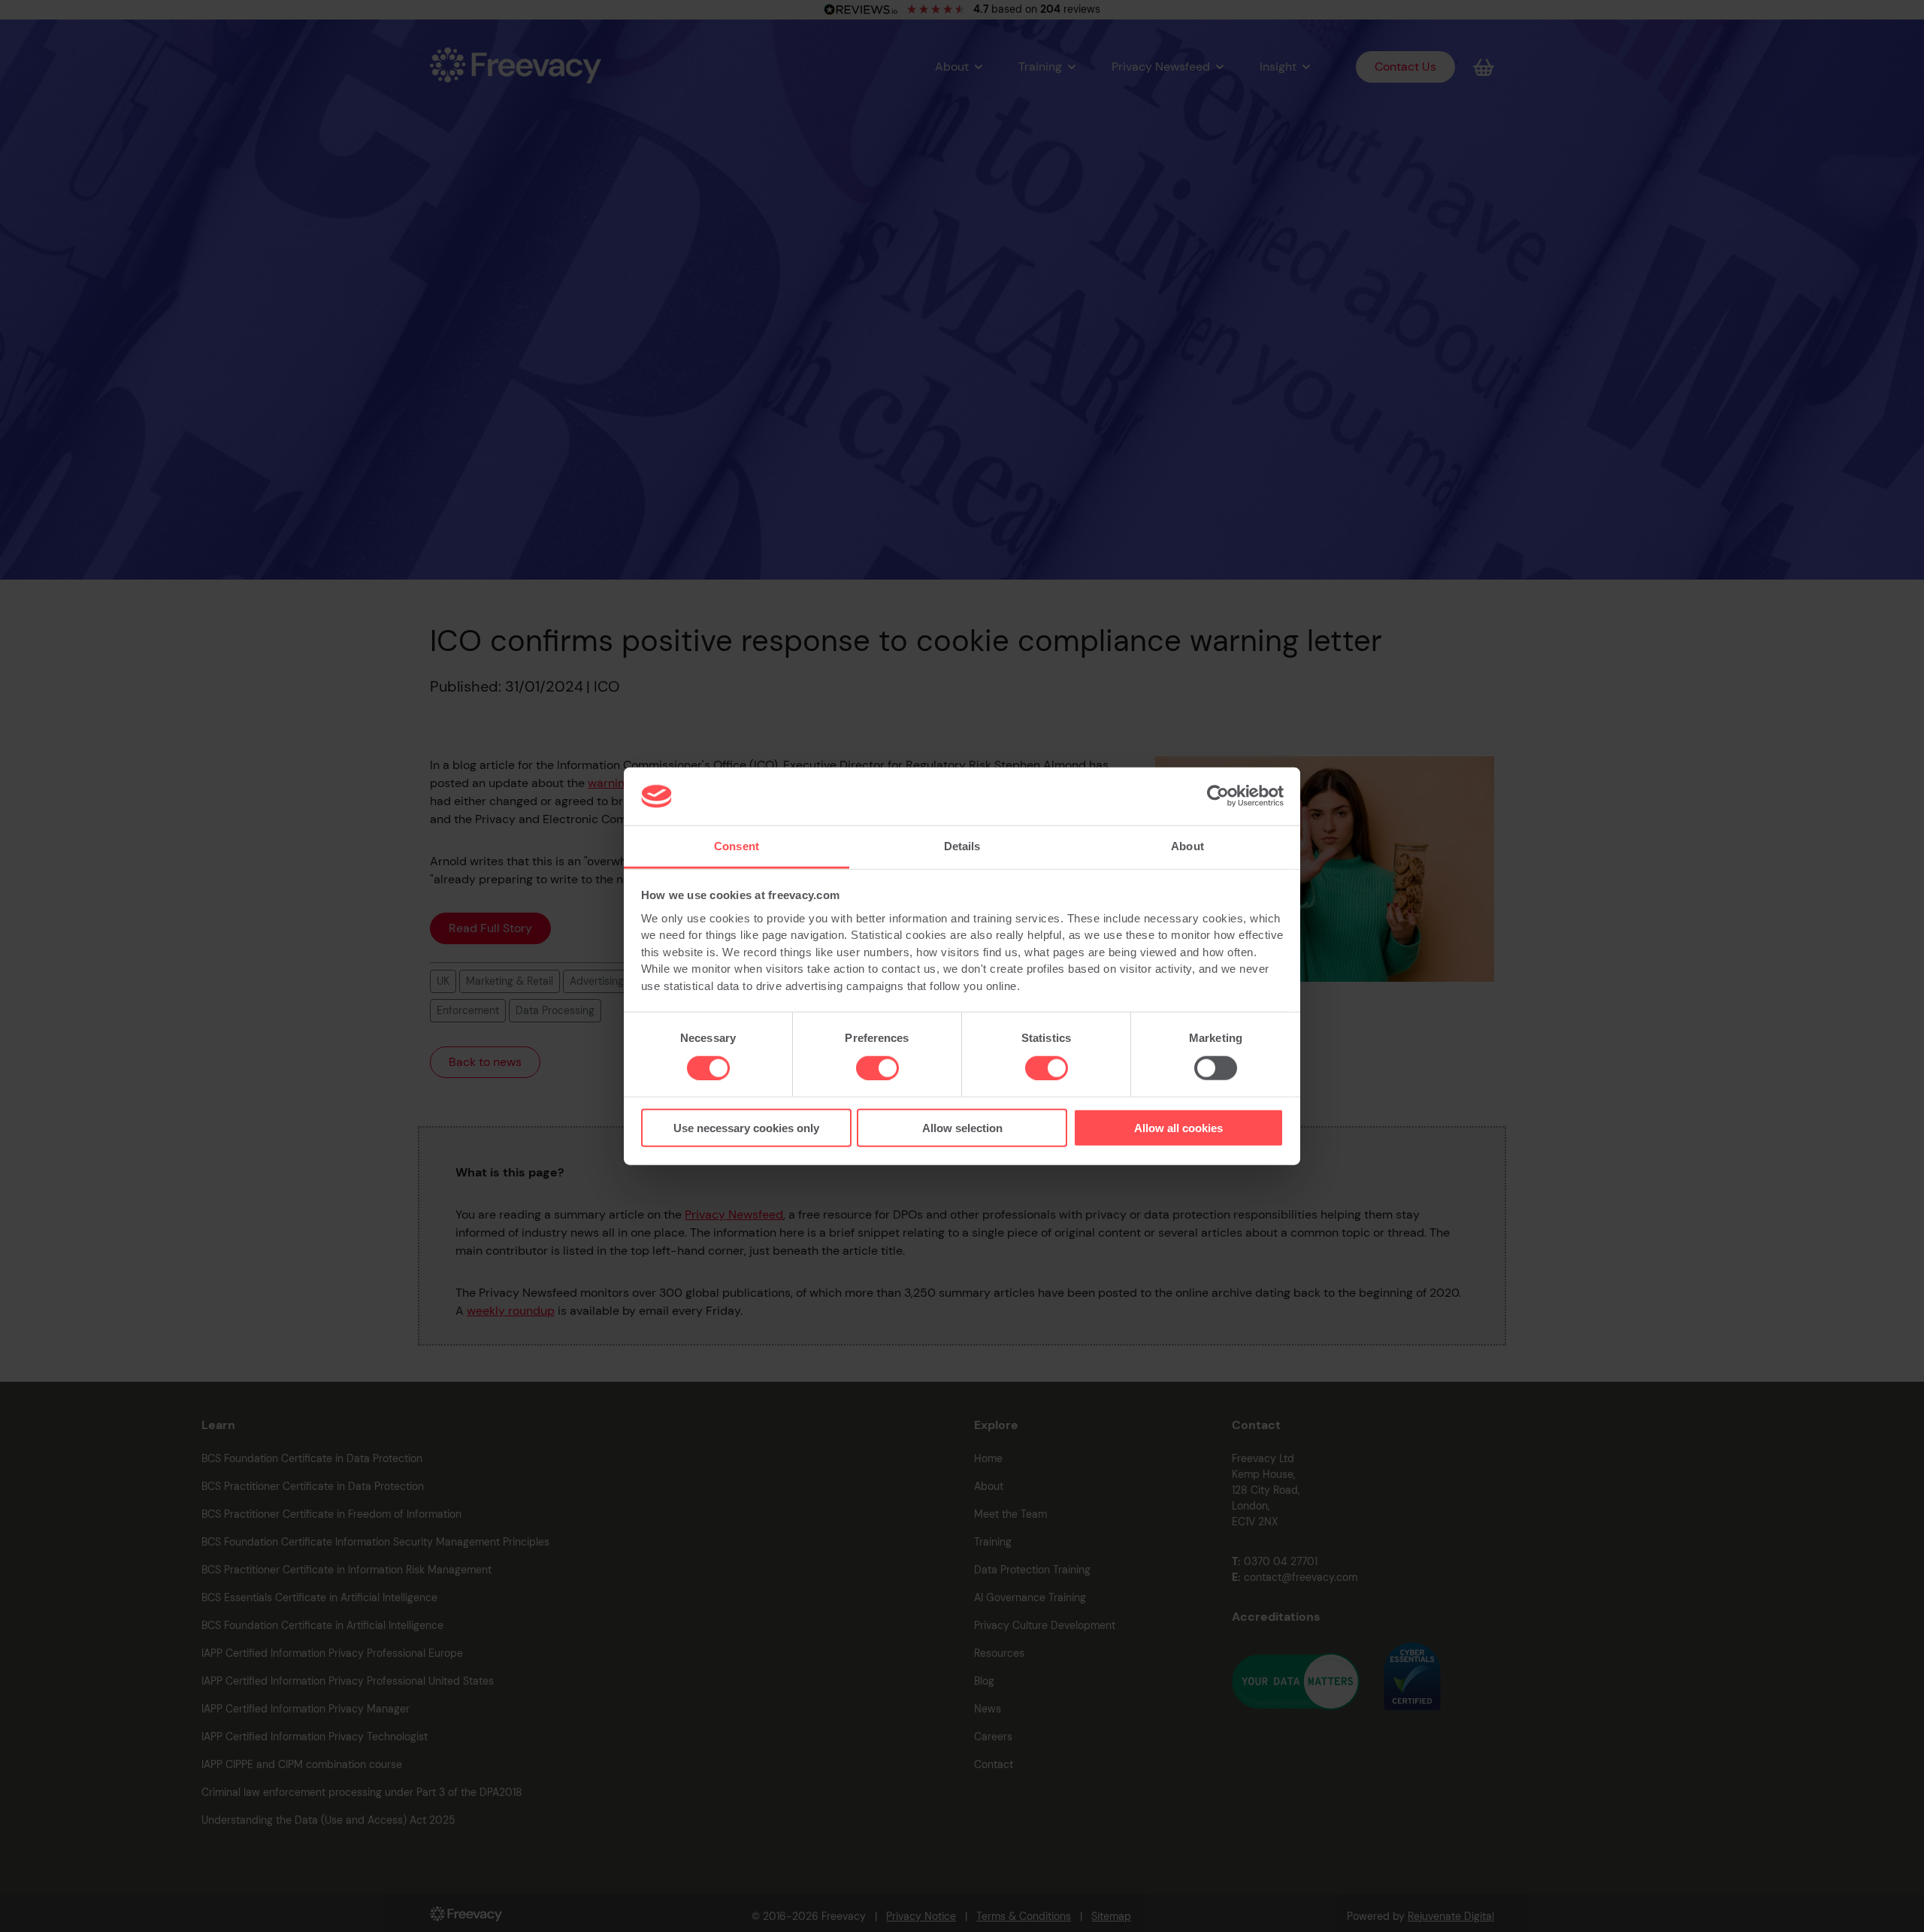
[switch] (877, 1067)
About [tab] (1187, 846)
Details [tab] (962, 846)
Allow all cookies (1178, 1128)
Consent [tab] (737, 846)
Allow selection (962, 1128)
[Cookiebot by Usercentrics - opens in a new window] (1218, 796)
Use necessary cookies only (746, 1128)
